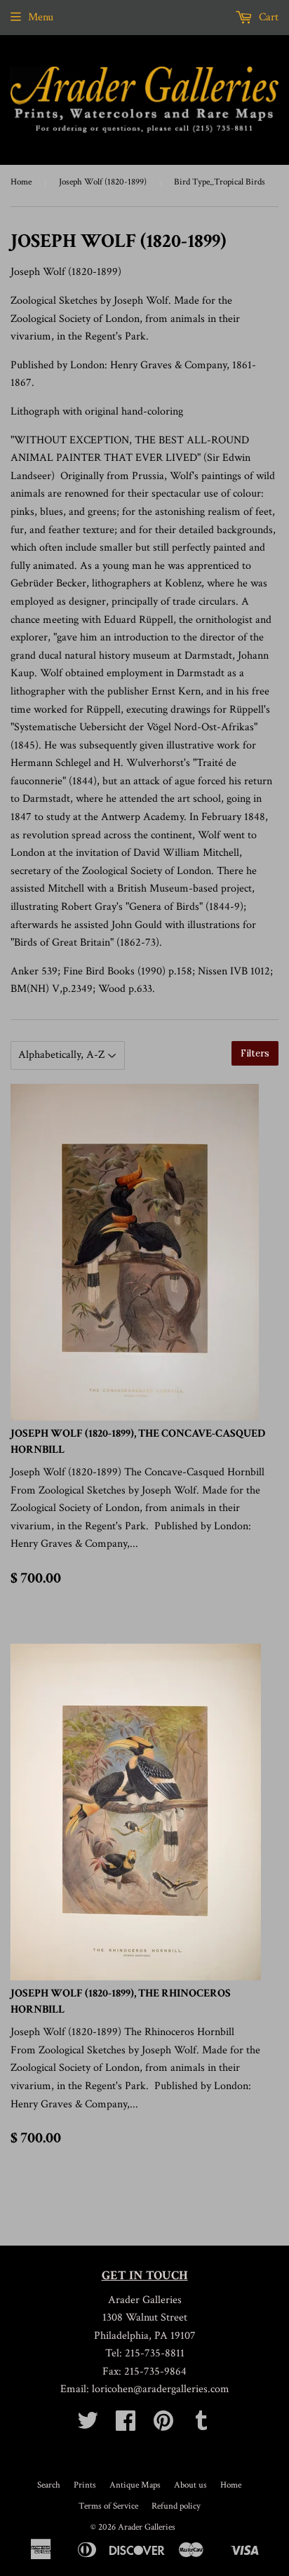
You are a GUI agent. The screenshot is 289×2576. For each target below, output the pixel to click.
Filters (255, 1053)
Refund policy (176, 2506)
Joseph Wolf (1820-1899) (103, 182)
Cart (267, 17)
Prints (85, 2485)
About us (190, 2485)
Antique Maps (135, 2485)
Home (21, 182)
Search (49, 2485)
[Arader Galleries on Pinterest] (163, 2426)
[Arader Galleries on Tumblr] (201, 2426)
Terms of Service (108, 2506)
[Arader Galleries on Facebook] (126, 2426)
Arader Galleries (147, 2527)
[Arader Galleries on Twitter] (88, 2426)
